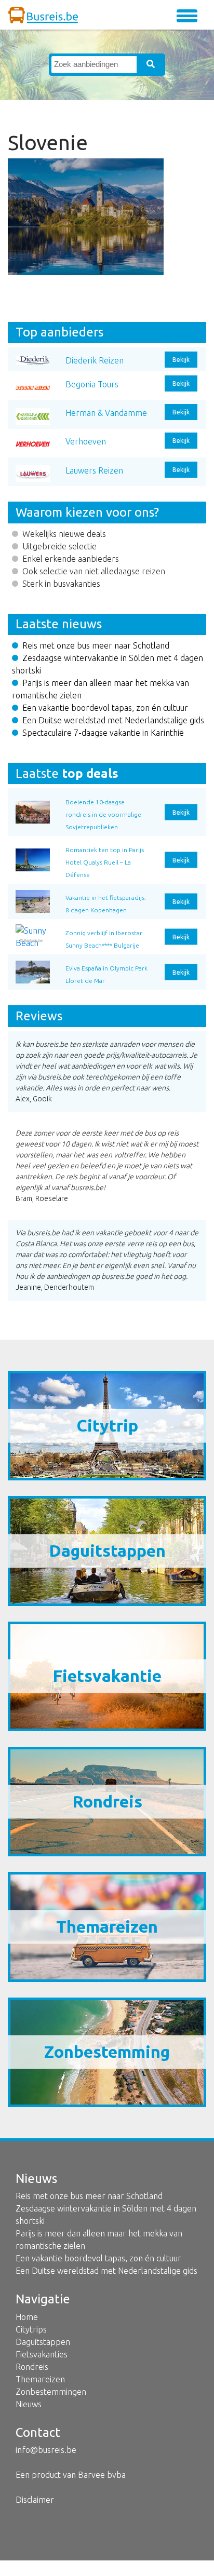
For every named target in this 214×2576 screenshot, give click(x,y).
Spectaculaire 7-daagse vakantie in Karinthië (103, 733)
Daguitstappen (43, 2342)
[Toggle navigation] (187, 16)
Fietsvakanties (42, 2354)
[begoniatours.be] (33, 851)
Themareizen (40, 2379)
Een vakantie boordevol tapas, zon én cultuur (105, 708)
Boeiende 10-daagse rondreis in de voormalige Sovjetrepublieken (103, 814)
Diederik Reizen (95, 360)
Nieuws (29, 2404)
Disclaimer (35, 2500)
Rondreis (32, 2367)
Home (27, 2317)
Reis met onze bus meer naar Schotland (96, 645)
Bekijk (181, 360)
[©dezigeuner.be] (33, 898)
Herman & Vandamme (106, 413)
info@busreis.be (46, 2450)
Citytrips (31, 2329)
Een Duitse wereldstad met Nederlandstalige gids (113, 720)
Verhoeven (86, 441)
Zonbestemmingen (51, 2392)
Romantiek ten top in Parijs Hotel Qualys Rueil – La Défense (105, 862)
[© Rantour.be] (33, 803)
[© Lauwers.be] (33, 969)
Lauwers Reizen (94, 470)
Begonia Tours (92, 384)
